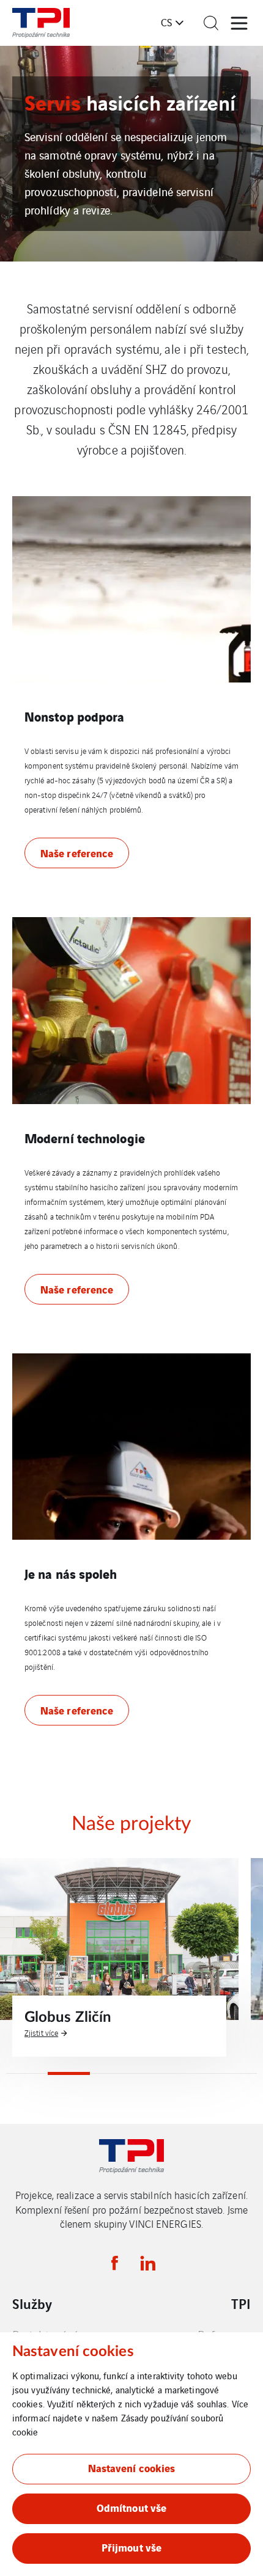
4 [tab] (152, 2073)
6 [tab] (236, 2073)
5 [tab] (194, 2073)
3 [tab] (111, 2073)
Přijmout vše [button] (131, 2547)
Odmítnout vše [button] (131, 2507)
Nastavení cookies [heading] (73, 2352)
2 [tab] (69, 2073)
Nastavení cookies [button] (132, 2468)
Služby (32, 2303)
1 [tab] (27, 2073)
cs (166, 22)
